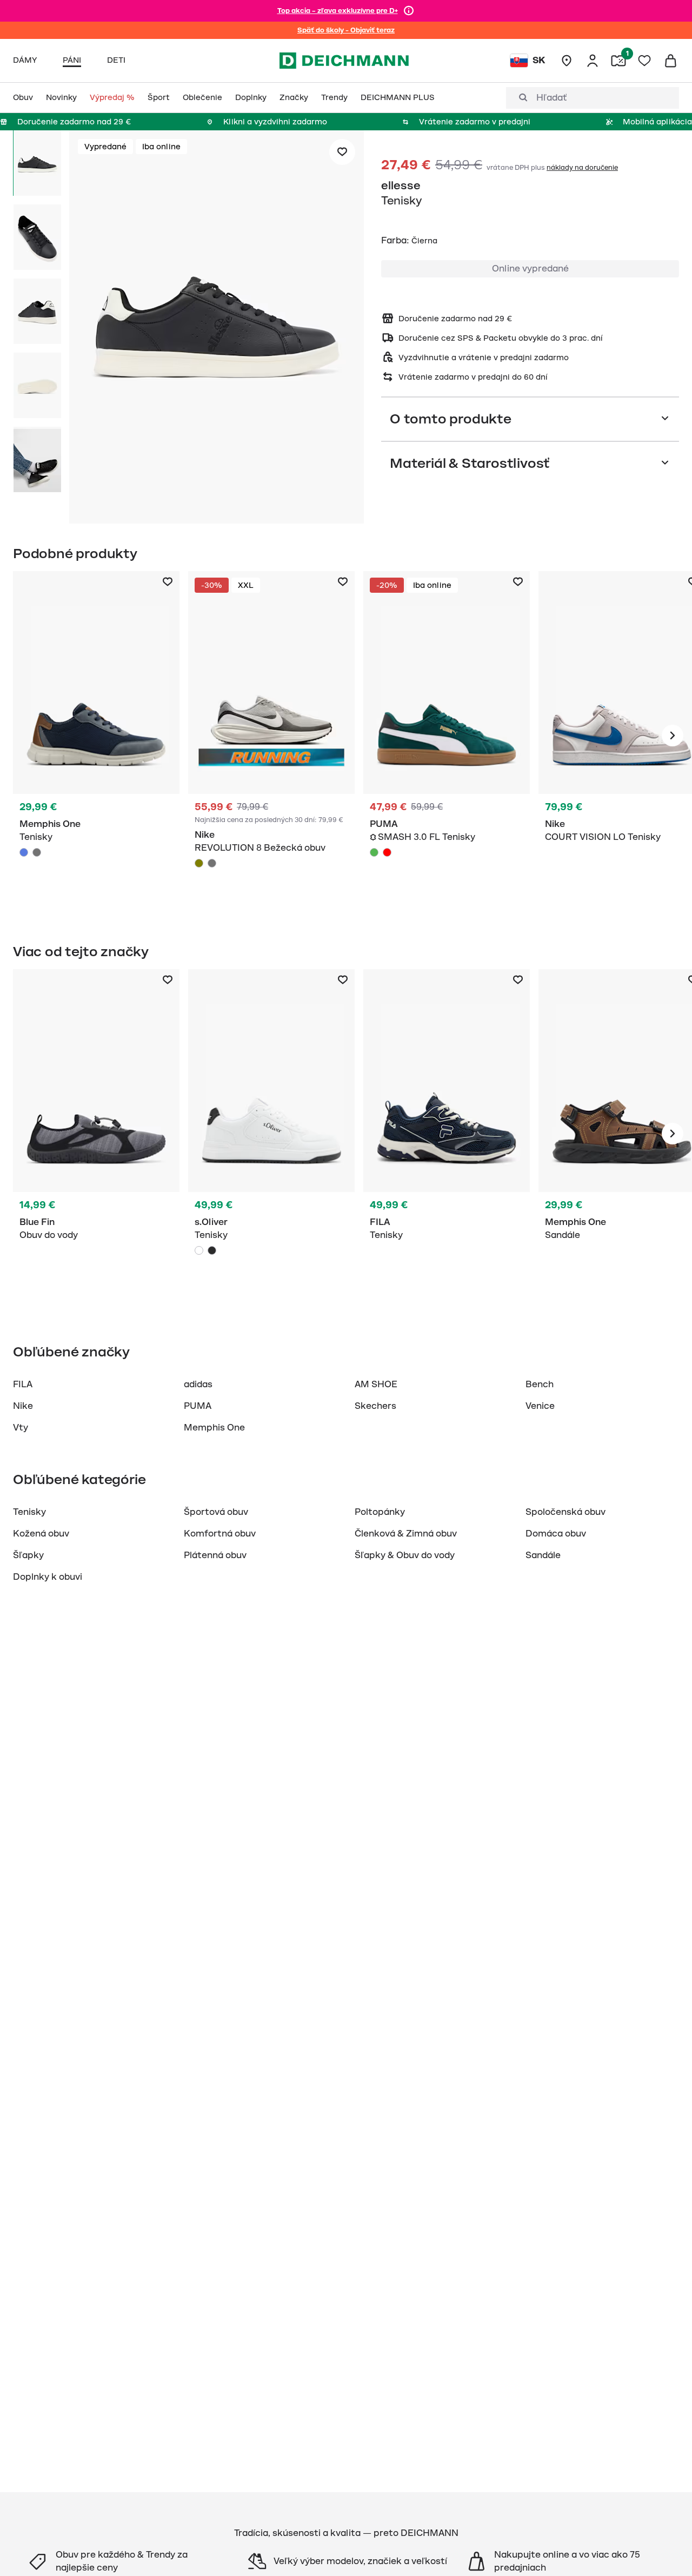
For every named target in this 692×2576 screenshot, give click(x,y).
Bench (540, 1385)
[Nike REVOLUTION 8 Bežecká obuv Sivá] (212, 863)
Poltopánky (380, 1512)
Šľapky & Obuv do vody (405, 1555)
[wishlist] (644, 61)
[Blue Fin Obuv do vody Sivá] (96, 1134)
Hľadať (552, 98)
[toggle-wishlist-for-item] (342, 152)
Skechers (375, 1406)
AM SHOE (376, 1385)
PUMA (198, 1406)
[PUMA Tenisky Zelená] (447, 736)
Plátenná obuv (215, 1555)
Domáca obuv (556, 1534)
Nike (23, 1406)
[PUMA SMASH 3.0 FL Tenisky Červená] (387, 852)
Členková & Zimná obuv (406, 1534)
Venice (540, 1406)
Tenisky (29, 1512)
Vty (21, 1428)
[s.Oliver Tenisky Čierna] (212, 1250)
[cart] (670, 61)
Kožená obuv (41, 1534)
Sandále (543, 1555)
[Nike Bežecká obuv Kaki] (271, 736)
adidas (198, 1385)
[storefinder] (567, 61)
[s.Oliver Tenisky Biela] (271, 1134)
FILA (23, 1385)
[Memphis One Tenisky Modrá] (96, 736)
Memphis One (214, 1428)
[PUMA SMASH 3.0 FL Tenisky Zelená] (374, 852)
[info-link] (409, 11)
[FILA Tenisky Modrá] (447, 1134)
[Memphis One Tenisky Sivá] (37, 852)
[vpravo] (673, 736)
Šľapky (28, 1555)
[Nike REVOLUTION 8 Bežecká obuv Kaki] (199, 863)
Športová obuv (216, 1512)
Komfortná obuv (220, 1534)
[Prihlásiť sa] (593, 61)
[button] (217, 329)
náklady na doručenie (582, 168)
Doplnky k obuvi (48, 1577)
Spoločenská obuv (565, 1512)
